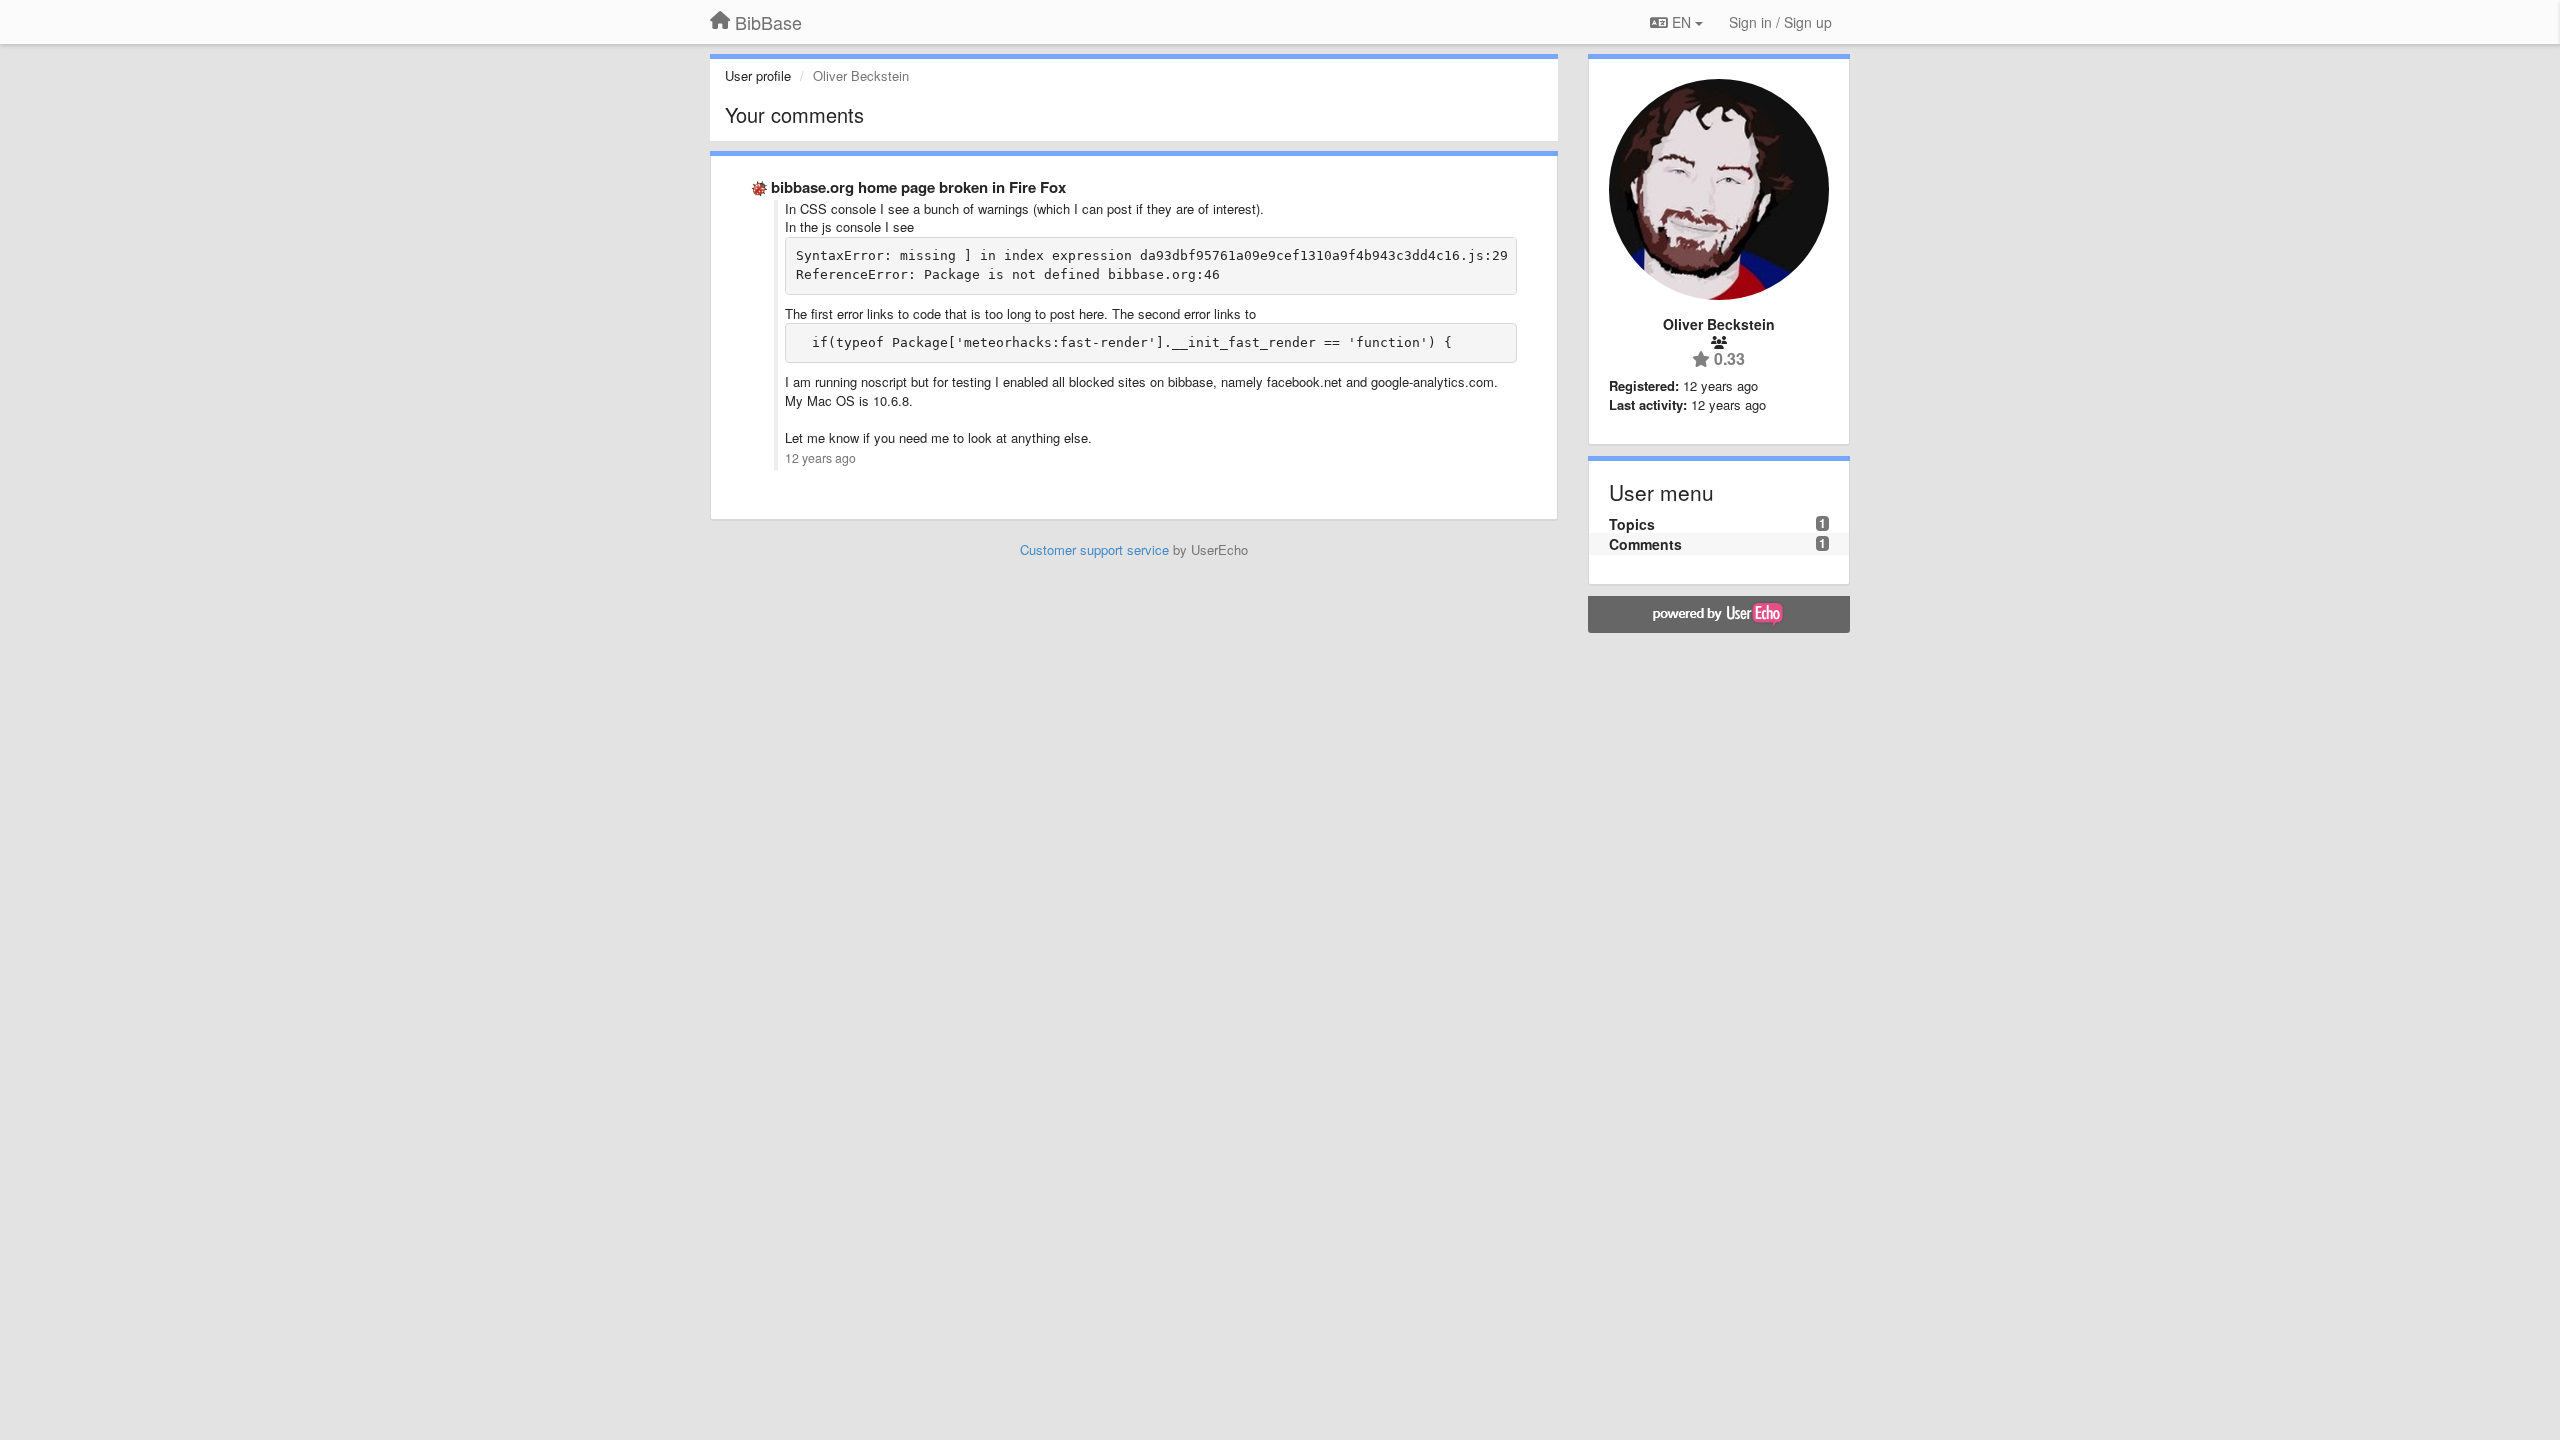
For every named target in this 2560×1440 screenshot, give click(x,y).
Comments (1645, 544)
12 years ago (820, 458)
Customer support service (1094, 549)
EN (1681, 22)
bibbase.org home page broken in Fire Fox (918, 187)
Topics (1632, 524)
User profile (758, 75)
